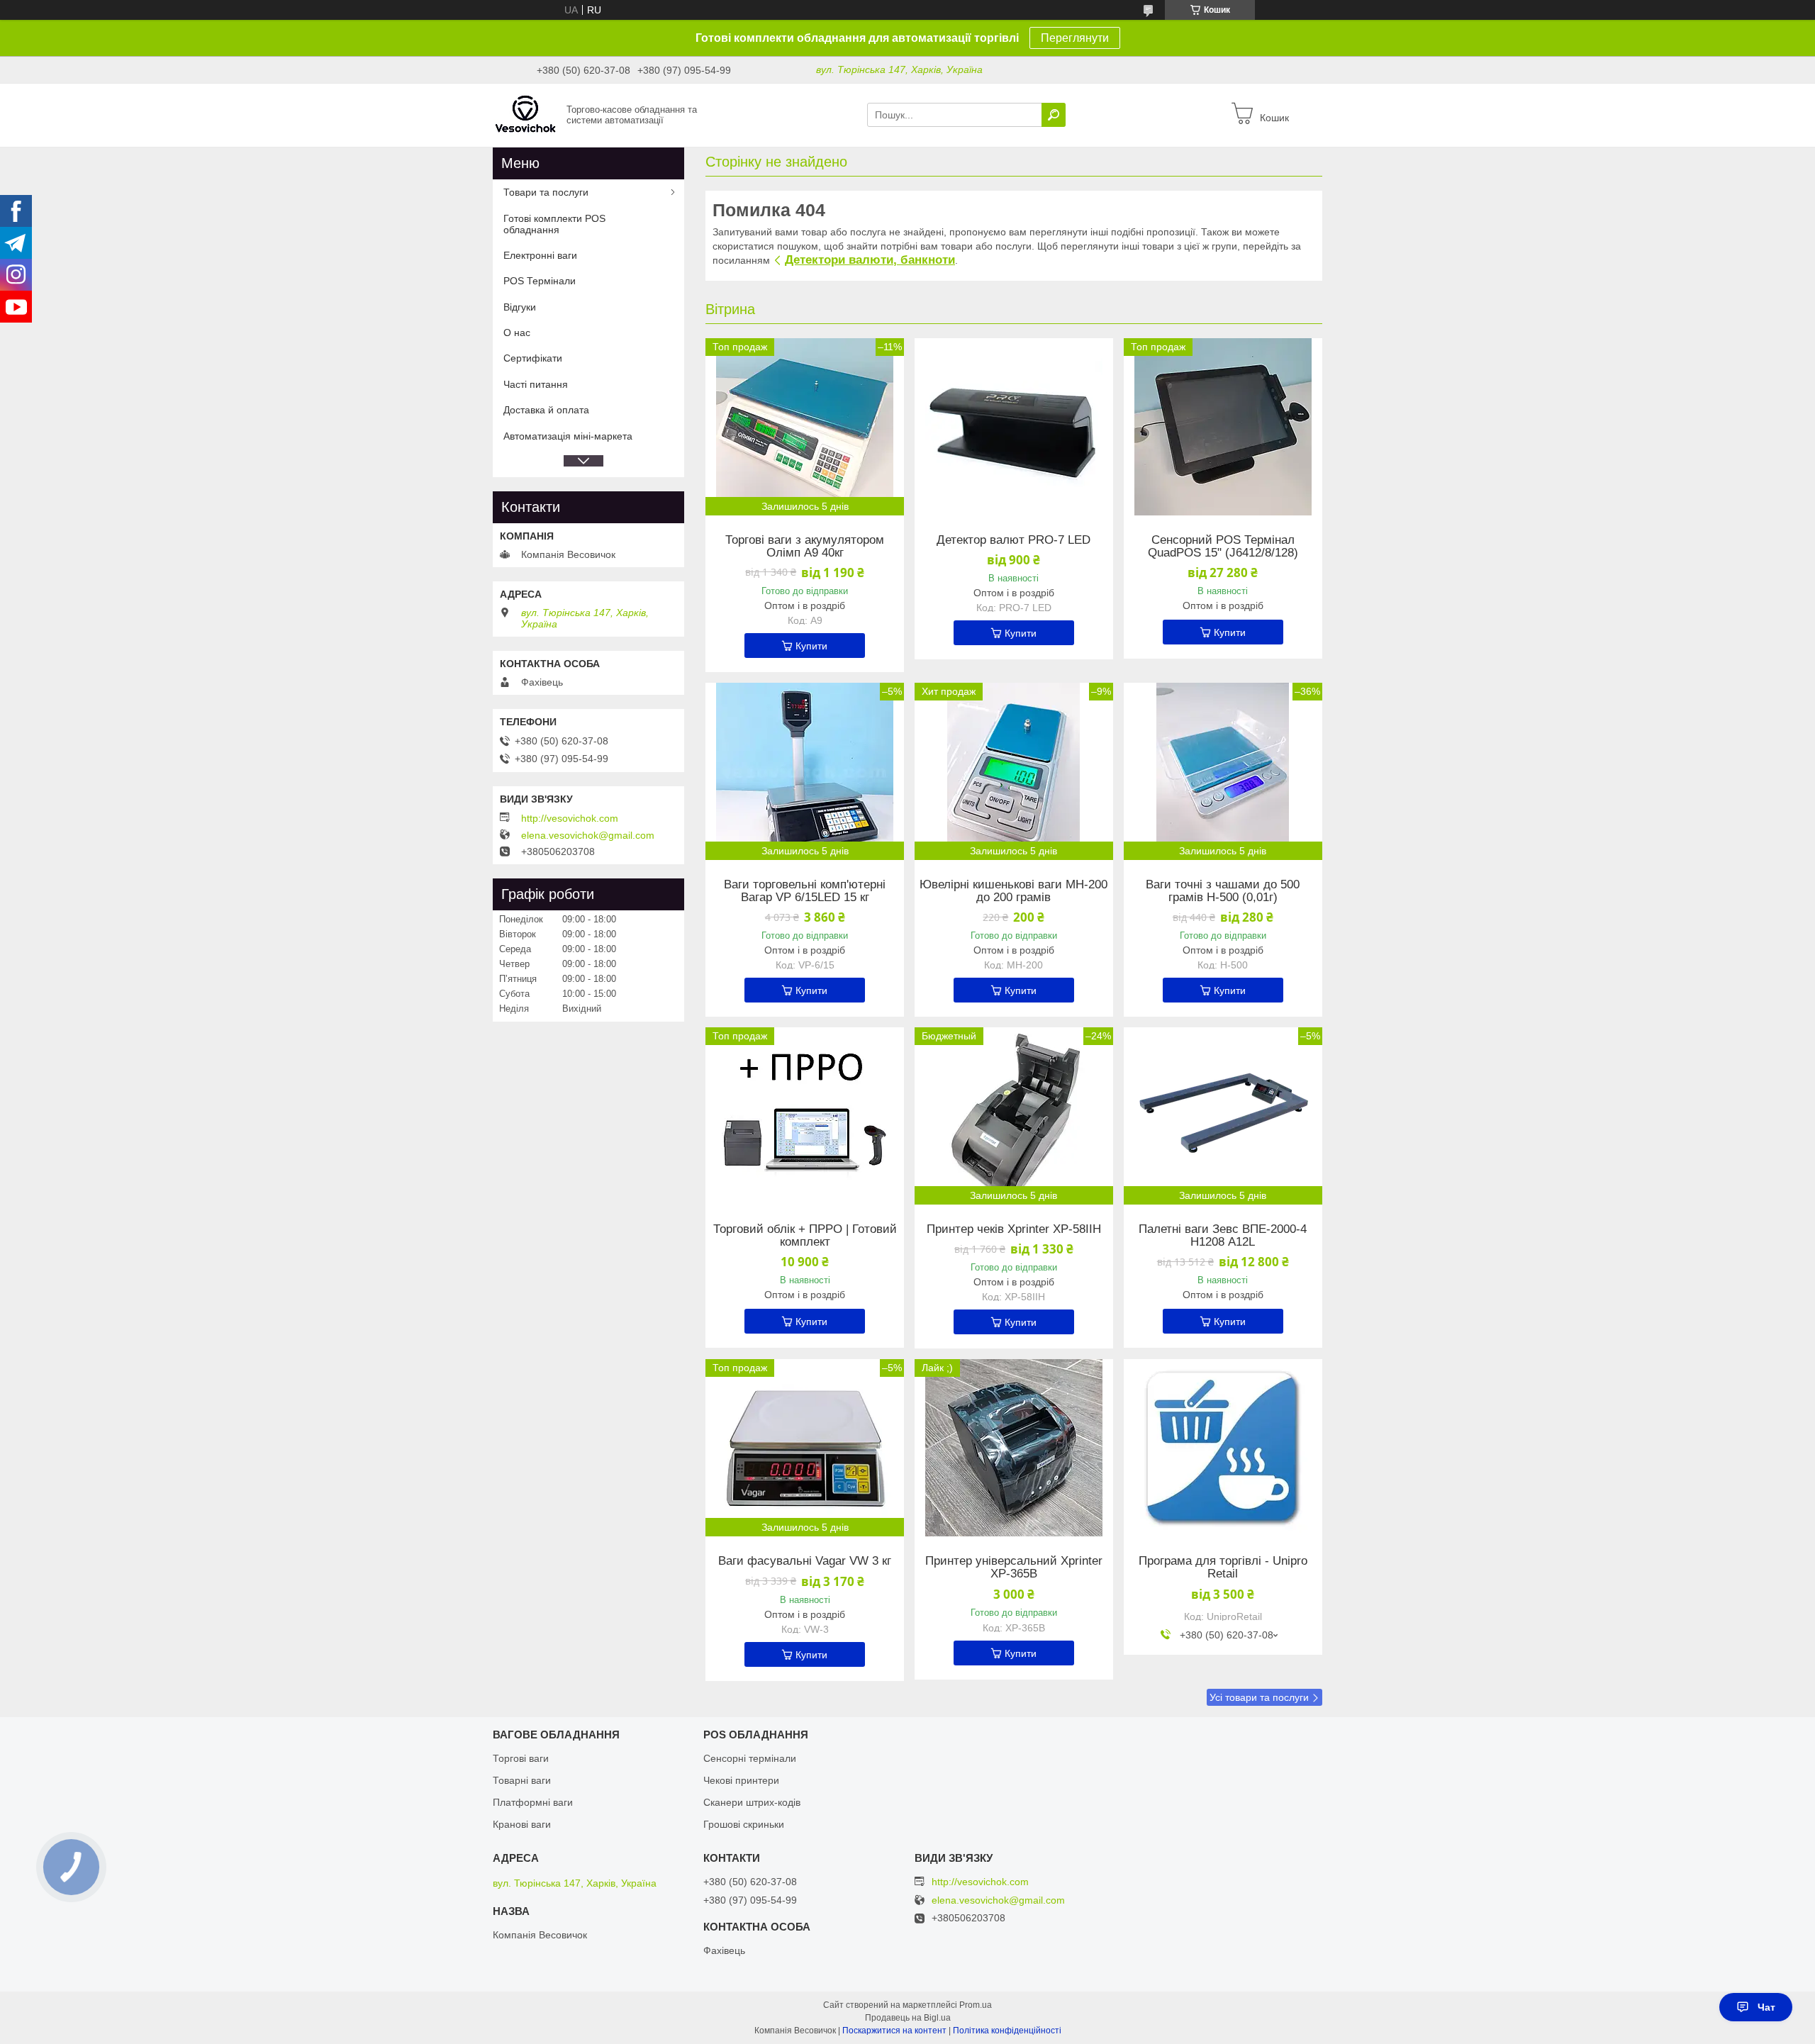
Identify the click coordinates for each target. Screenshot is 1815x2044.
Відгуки (520, 307)
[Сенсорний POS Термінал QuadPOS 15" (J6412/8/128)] (1223, 427)
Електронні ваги (540, 255)
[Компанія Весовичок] (525, 114)
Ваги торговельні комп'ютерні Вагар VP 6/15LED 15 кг (805, 891)
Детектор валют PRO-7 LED (1013, 540)
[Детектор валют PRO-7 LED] (1014, 427)
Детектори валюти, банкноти (870, 260)
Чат (1766, 2007)
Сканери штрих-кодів (752, 1802)
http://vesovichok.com (570, 818)
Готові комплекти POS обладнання (554, 224)
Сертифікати (533, 358)
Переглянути (1075, 38)
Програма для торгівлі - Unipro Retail (1223, 1568)
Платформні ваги (533, 1802)
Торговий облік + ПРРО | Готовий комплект (805, 1236)
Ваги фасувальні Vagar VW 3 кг (805, 1561)
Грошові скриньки (744, 1824)
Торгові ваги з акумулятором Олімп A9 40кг (805, 547)
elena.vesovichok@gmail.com (588, 835)
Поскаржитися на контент (894, 2031)
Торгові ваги (521, 1758)
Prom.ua (976, 2005)
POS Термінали (540, 281)
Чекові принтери (741, 1780)
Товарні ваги (522, 1780)
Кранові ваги (522, 1824)
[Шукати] (1054, 115)
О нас (517, 333)
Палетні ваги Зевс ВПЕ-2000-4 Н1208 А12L (1223, 1236)
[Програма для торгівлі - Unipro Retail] (1223, 1448)
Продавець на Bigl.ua (908, 2018)
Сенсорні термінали (750, 1758)
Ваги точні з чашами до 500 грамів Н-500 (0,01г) (1223, 891)
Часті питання (536, 384)
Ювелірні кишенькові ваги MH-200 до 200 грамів (1013, 891)
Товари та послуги (546, 192)
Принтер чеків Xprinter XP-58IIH (1014, 1229)
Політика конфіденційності (1007, 2031)
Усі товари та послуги (1259, 1697)
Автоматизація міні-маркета (568, 436)
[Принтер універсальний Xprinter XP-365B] (1014, 1448)
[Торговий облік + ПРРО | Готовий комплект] (805, 1116)
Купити (811, 646)
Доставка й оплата (546, 410)
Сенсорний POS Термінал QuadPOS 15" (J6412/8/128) (1223, 547)
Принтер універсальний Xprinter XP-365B (1014, 1568)
